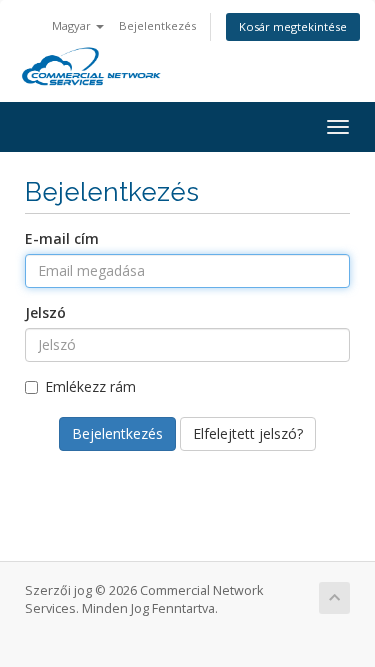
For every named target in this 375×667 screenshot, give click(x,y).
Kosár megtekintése (293, 26)
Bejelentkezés (157, 25)
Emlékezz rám (90, 386)
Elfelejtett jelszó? (248, 433)
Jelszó (45, 312)
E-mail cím (62, 238)
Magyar (73, 25)
